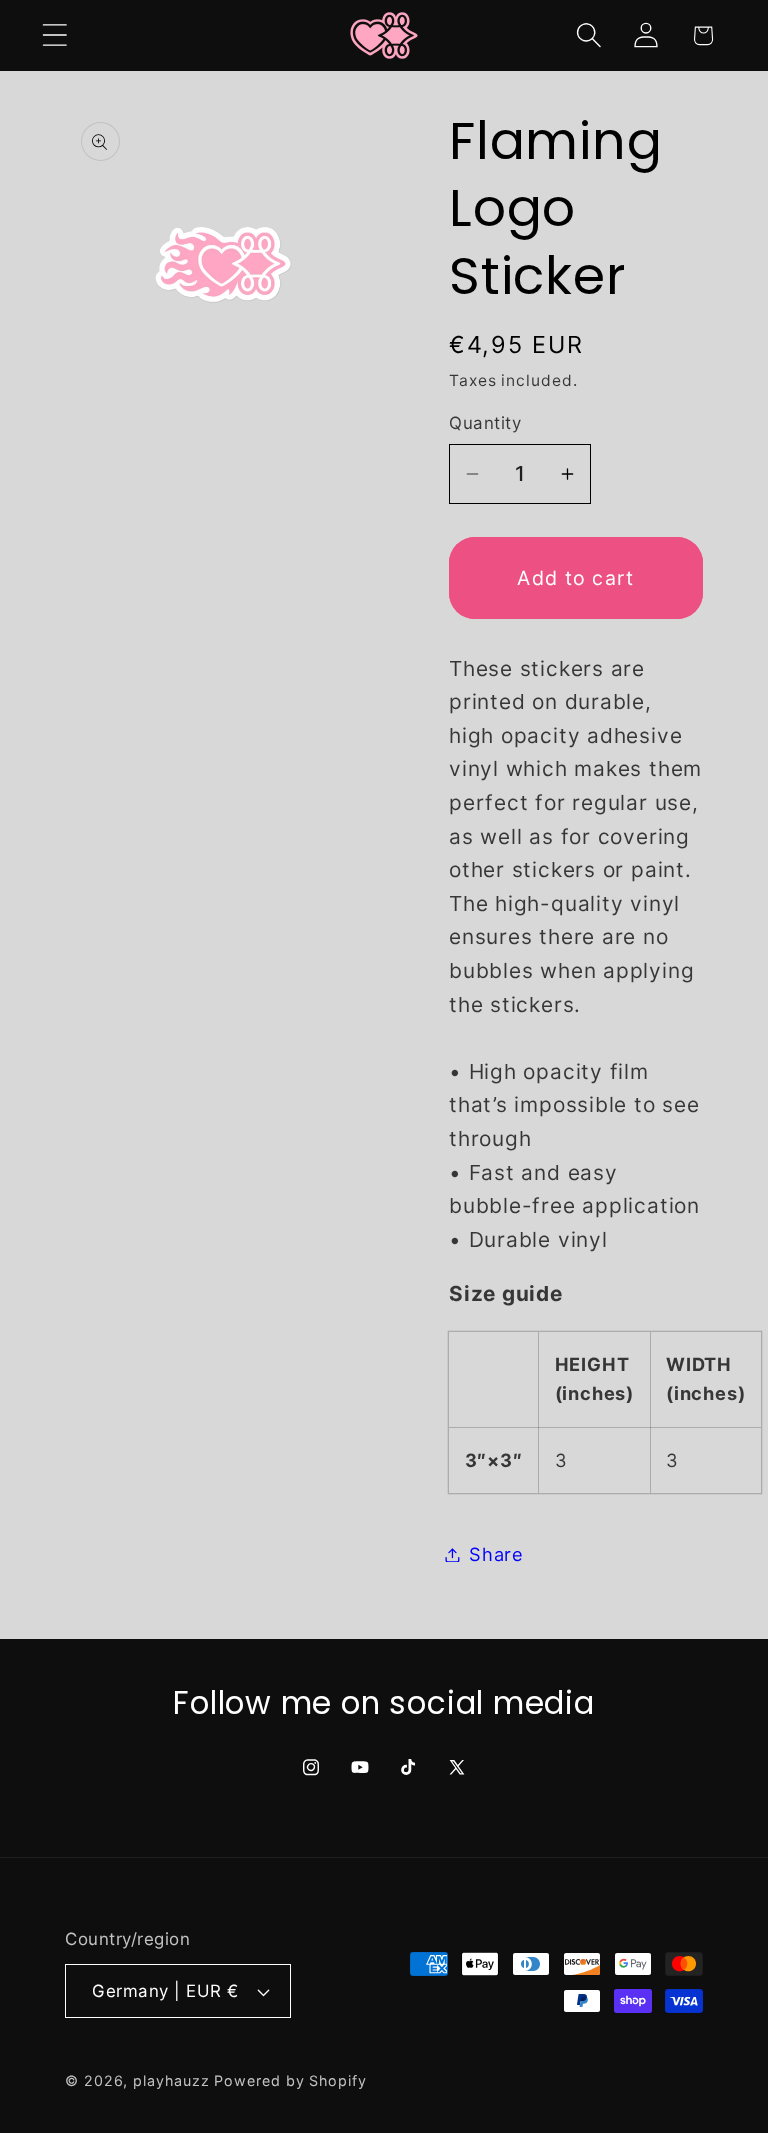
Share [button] (496, 1554)
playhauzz (171, 2080)
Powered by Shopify (290, 2080)
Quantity (485, 423)
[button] (54, 35)
